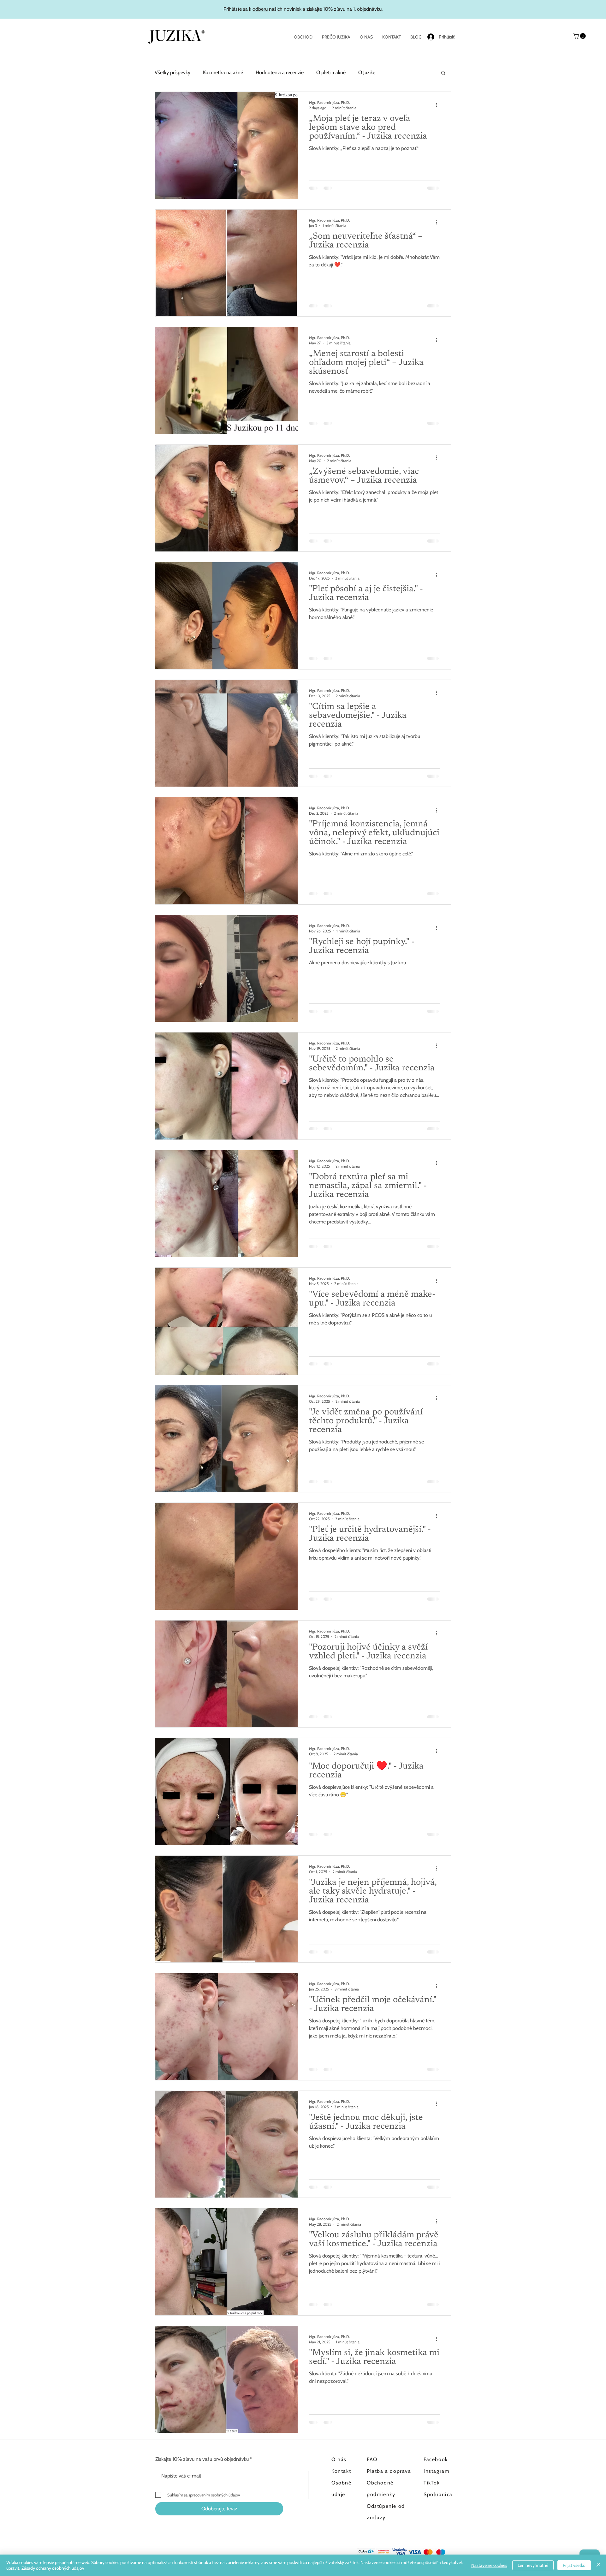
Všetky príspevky (172, 72)
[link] (580, 36)
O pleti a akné (331, 72)
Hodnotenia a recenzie (280, 72)
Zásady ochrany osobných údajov (53, 2568)
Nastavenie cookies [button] (489, 2565)
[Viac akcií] (439, 105)
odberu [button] (260, 9)
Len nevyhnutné (533, 2565)
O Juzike (367, 72)
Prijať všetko (574, 2565)
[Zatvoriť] (598, 2565)
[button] (443, 73)
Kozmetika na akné (223, 72)
